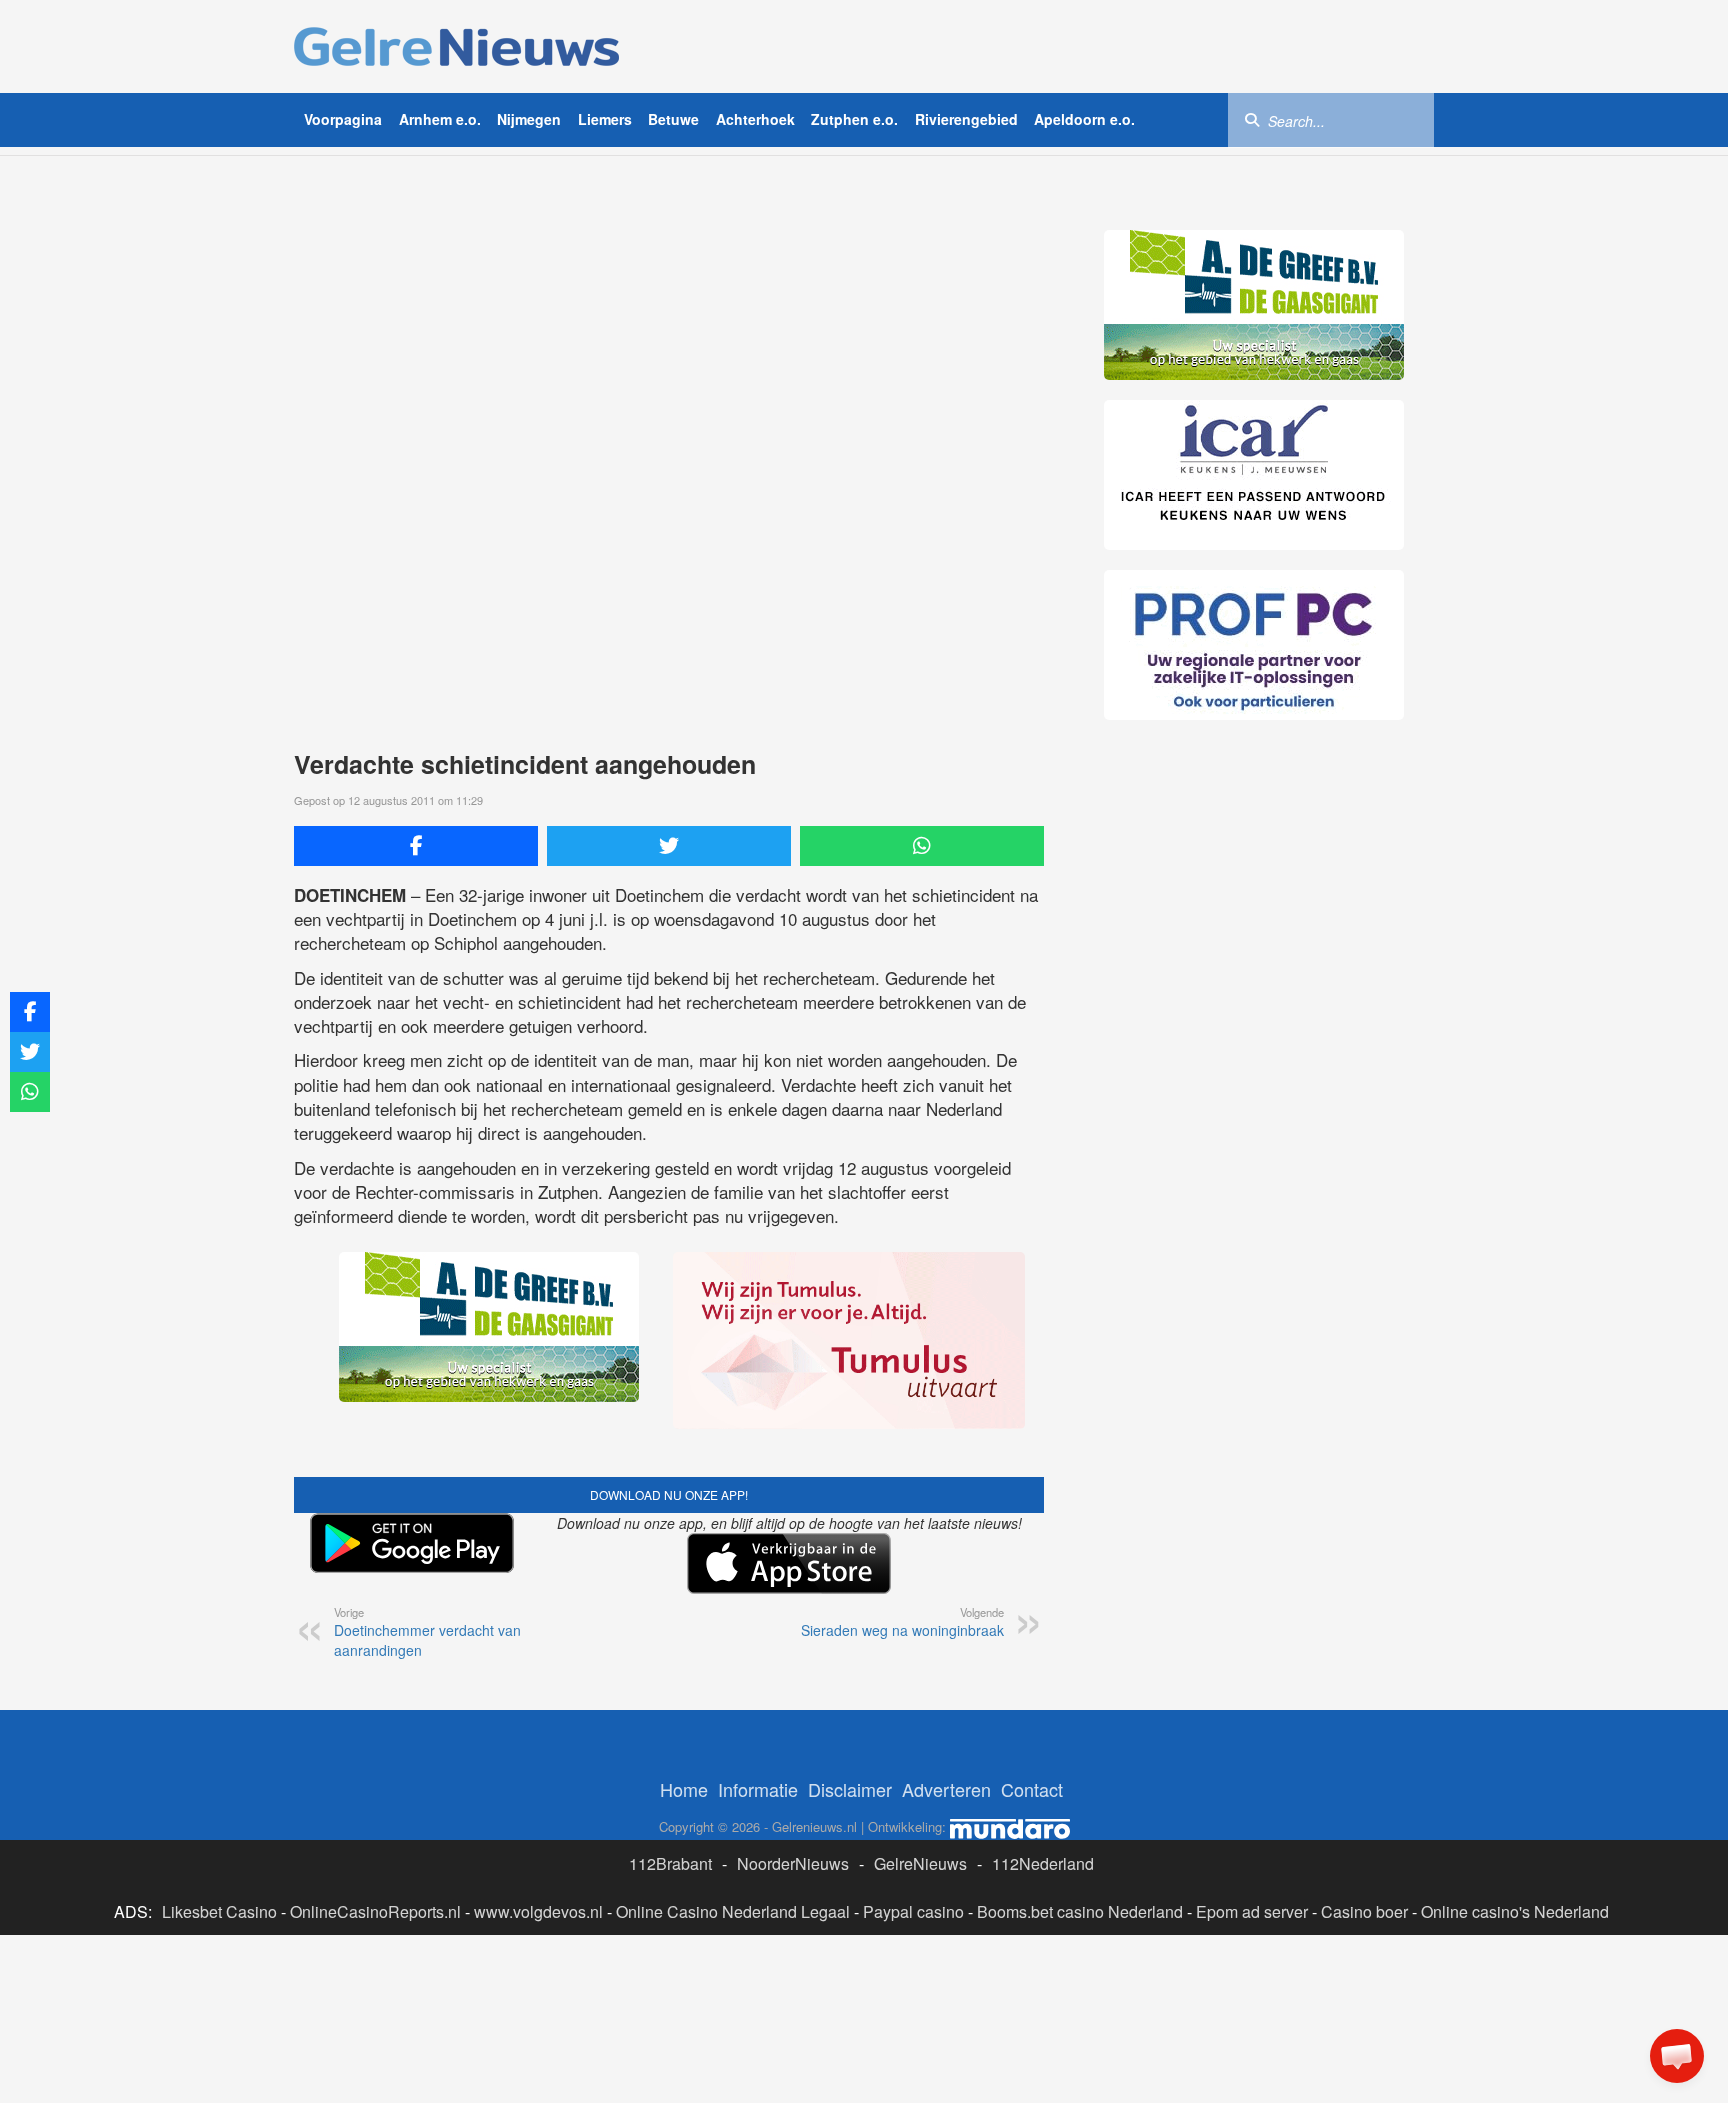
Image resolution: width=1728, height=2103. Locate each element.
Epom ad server (1252, 1911)
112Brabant (670, 1863)
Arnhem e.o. (440, 119)
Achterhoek (755, 119)
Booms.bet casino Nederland (1080, 1911)
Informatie (758, 1789)
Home (684, 1789)
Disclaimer (850, 1789)
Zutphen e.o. (854, 119)
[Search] (1252, 119)
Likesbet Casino (219, 1911)
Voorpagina (343, 119)
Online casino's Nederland (1515, 1911)
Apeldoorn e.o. (1084, 119)
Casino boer (1364, 1911)
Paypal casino (913, 1911)
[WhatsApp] (922, 846)
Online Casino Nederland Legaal (733, 1911)
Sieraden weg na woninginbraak (902, 1622)
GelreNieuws (920, 1863)
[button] (1677, 2056)
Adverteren (946, 1789)
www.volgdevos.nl (538, 1911)
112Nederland (1043, 1863)
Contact (1032, 1789)
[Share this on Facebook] (416, 846)
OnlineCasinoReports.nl (375, 1911)
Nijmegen (529, 119)
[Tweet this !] (669, 846)
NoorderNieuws (793, 1863)
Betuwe (673, 119)
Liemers (605, 119)
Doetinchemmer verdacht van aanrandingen (427, 1632)
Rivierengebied (966, 119)
